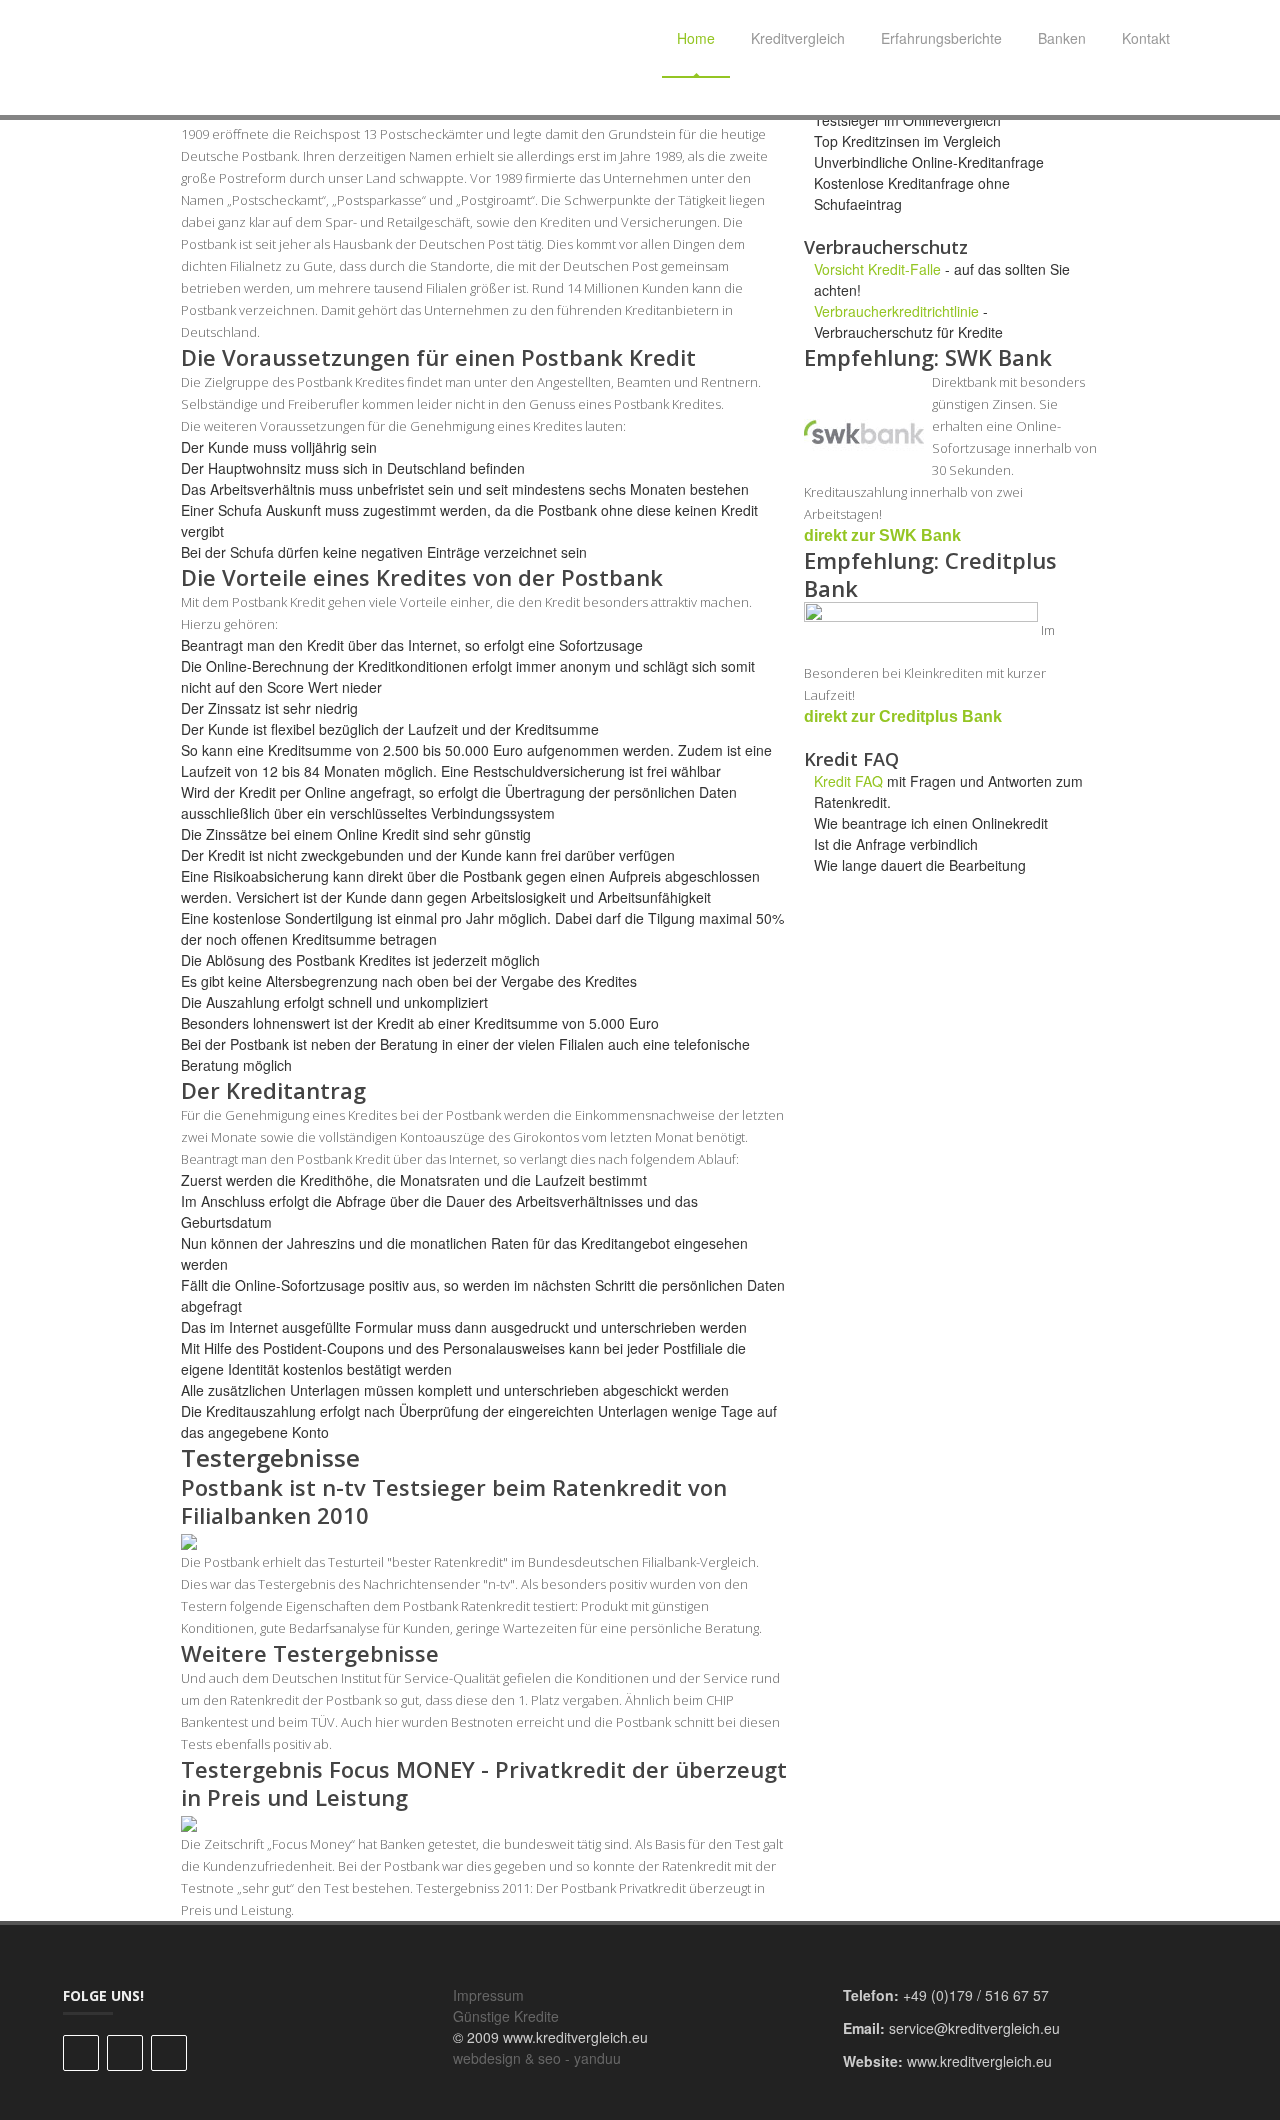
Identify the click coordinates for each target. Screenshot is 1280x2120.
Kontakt (1146, 38)
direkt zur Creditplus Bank (903, 716)
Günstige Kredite (506, 2016)
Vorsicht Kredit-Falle (877, 269)
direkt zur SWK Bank (882, 535)
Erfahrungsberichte (941, 38)
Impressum (488, 1995)
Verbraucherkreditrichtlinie (896, 311)
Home (696, 38)
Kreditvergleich (798, 38)
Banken (1062, 38)
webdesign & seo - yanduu (537, 2058)
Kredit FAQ (848, 781)
